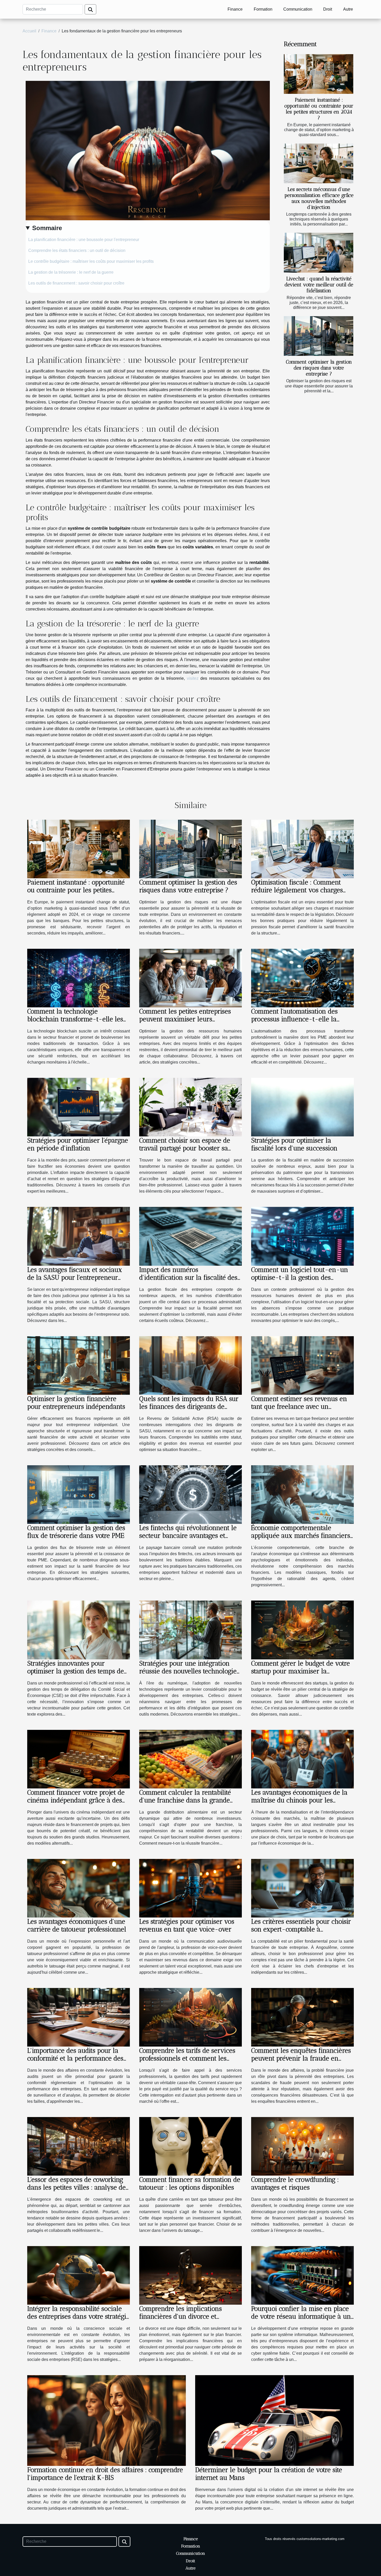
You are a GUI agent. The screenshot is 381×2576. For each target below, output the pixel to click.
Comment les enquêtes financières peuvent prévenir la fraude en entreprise (301, 2058)
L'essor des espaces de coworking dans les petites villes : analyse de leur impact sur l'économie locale (76, 2187)
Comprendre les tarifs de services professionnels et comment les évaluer (187, 2058)
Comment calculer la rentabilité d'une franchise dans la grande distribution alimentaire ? (185, 1800)
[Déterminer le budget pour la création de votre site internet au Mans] (274, 2420)
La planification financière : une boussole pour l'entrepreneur (84, 240)
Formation (263, 9)
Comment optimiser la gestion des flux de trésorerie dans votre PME (76, 1532)
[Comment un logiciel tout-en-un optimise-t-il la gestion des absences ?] (302, 1236)
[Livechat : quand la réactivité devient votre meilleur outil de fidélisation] (319, 253)
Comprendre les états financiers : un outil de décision (77, 250)
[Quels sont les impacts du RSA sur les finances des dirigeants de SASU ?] (190, 1365)
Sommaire (47, 228)
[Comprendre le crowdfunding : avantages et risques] (302, 2146)
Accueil (29, 31)
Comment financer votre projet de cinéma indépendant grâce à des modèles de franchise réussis (76, 1800)
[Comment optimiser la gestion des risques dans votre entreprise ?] (319, 336)
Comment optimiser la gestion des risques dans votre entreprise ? (319, 368)
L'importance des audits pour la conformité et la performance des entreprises (75, 2058)
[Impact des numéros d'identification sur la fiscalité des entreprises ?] (190, 1236)
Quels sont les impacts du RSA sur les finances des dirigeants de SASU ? (189, 1406)
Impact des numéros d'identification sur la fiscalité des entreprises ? (188, 1277)
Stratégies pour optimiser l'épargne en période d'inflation (78, 1144)
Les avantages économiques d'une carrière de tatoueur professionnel (77, 1925)
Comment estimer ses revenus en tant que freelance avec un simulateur (299, 1406)
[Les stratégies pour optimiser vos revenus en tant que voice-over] (190, 1888)
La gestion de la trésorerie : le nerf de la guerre (71, 272)
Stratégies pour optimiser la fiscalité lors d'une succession (294, 1144)
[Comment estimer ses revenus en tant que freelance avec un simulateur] (302, 1365)
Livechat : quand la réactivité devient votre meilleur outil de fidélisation (319, 285)
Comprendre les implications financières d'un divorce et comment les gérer (181, 2316)
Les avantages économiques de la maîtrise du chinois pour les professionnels (299, 1800)
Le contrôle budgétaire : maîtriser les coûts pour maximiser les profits (91, 261)
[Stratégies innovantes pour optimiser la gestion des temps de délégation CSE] (79, 1630)
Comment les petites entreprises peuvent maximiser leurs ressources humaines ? (185, 1019)
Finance (235, 9)
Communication (298, 9)
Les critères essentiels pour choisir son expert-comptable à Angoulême (301, 1929)
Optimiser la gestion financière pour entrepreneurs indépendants (76, 1403)
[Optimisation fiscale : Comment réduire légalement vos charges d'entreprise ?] (302, 849)
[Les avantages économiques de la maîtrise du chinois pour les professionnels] (302, 1759)
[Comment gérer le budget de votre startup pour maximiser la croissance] (302, 1630)
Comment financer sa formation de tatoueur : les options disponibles (190, 2183)
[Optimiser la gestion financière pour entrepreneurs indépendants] (79, 1365)
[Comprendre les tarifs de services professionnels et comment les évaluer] (190, 2017)
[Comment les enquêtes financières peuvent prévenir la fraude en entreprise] (302, 2017)
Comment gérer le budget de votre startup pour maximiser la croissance (301, 1671)
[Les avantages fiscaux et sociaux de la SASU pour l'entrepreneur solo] (79, 1236)
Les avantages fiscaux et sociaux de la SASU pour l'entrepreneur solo (75, 1277)
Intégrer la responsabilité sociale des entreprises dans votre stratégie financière (78, 2316)
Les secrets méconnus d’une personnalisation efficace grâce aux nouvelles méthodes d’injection (319, 198)
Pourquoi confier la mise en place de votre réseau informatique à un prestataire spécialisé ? (301, 2316)
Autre (348, 9)
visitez (193, 678)
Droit (328, 9)
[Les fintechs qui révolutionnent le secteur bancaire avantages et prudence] (190, 1494)
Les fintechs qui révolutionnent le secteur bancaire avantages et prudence (188, 1535)
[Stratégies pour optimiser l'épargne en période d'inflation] (79, 1107)
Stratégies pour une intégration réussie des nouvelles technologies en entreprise (189, 1671)
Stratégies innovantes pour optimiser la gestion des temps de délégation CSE (76, 1671)
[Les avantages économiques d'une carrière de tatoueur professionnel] (79, 1888)
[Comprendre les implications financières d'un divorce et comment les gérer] (190, 2275)
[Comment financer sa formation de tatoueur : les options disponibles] (190, 2146)
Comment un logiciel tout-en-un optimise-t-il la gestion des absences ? (300, 1277)
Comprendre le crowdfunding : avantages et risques (295, 2183)
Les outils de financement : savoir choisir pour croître (76, 283)
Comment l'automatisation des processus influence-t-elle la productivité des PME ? (294, 1019)
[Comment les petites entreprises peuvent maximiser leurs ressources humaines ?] (190, 978)
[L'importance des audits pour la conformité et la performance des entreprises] (79, 2017)
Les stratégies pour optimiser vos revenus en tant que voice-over (187, 1925)
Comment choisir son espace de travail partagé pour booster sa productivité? (185, 1148)
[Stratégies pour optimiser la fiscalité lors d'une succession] (302, 1107)
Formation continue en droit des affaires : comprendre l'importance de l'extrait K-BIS (105, 2474)
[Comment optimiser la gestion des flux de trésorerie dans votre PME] (79, 1494)
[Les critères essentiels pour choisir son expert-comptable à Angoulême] (302, 1888)
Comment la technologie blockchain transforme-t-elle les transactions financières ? (75, 1019)
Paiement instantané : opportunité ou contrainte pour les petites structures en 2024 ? (319, 109)
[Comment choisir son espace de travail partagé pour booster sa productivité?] (190, 1107)
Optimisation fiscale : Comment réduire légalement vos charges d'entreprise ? (297, 890)
